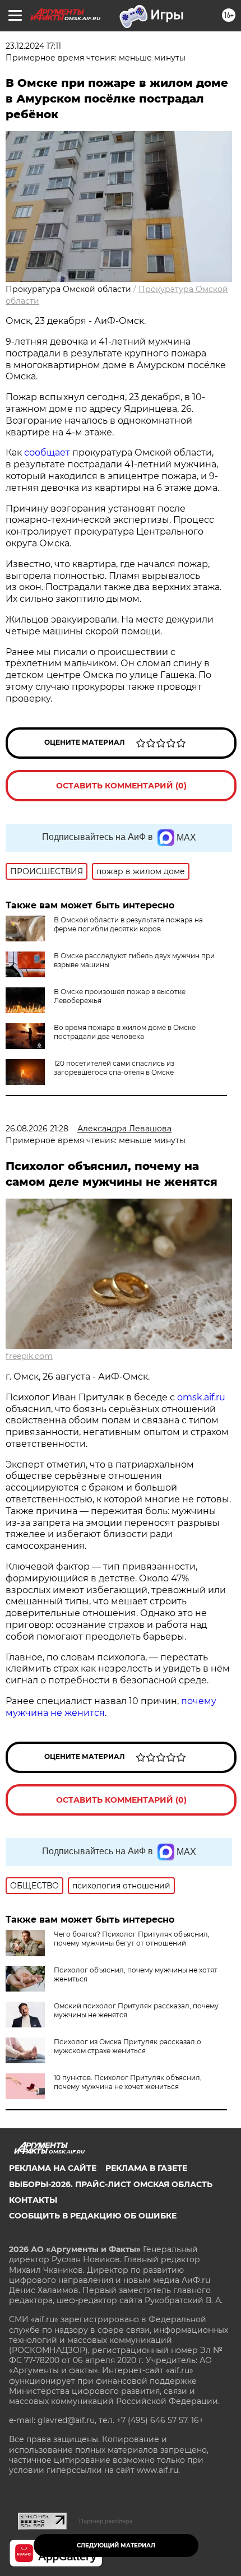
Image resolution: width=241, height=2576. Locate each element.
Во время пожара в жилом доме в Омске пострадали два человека (125, 1032)
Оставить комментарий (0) (121, 786)
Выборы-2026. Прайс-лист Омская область (111, 2184)
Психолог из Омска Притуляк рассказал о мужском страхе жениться (128, 2046)
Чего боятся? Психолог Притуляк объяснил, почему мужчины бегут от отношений (132, 1939)
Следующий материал (116, 2545)
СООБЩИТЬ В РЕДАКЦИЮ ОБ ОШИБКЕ (93, 2216)
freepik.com (29, 1356)
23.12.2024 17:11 (33, 46)
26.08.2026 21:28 (37, 1129)
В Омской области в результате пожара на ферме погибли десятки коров (128, 924)
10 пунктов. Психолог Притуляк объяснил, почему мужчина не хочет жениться (128, 2082)
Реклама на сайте (53, 2168)
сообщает (48, 452)
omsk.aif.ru (201, 1397)
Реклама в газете (146, 2168)
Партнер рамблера (106, 2521)
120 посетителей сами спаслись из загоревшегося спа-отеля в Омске (114, 1068)
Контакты (33, 2200)
